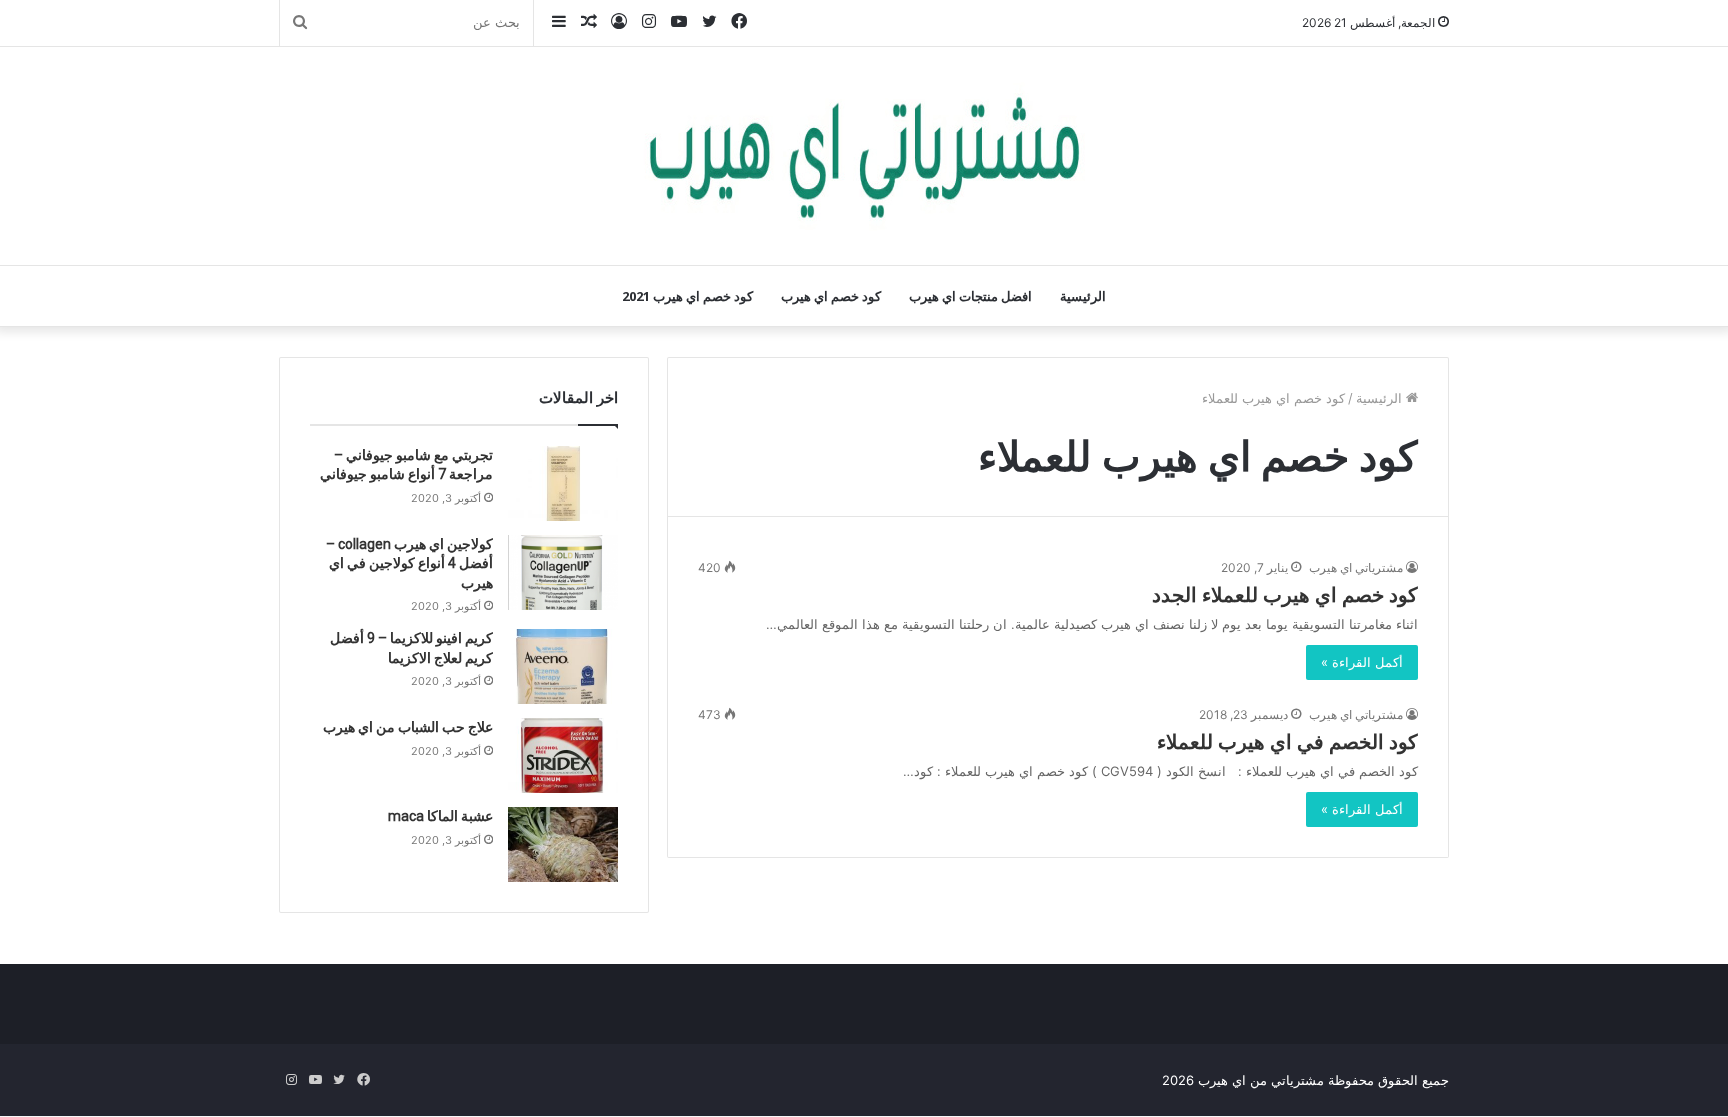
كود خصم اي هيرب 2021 (687, 296)
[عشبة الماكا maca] (563, 844)
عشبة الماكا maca (440, 816)
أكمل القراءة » (1362, 662)
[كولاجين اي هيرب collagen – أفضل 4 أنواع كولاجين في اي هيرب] (563, 572)
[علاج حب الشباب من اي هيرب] (563, 755)
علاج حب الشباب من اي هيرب (408, 727)
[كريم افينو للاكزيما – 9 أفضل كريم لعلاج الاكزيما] (563, 666)
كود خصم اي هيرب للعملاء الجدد (1285, 595)
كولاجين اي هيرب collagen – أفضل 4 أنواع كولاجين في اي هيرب (409, 563)
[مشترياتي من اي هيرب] (864, 156)
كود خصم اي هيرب (831, 296)
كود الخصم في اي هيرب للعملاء (1287, 742)
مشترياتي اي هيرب (1356, 567)
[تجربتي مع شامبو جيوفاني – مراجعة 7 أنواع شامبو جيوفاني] (563, 483)
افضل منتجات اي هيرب (970, 296)
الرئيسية (1083, 296)
